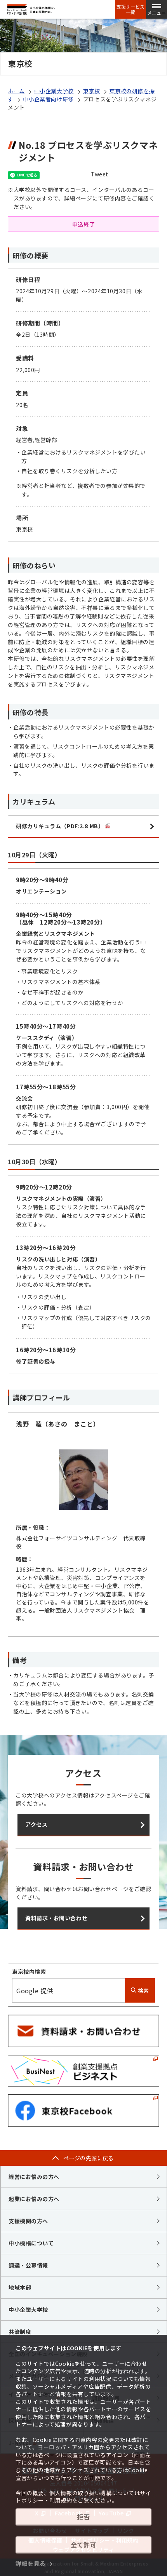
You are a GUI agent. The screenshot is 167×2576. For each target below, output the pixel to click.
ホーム (16, 91)
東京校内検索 (29, 1972)
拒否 (83, 2517)
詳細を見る (31, 2563)
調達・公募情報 (28, 2265)
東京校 (92, 91)
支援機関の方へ (28, 2221)
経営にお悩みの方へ (34, 2177)
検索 (143, 1991)
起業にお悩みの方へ (34, 2199)
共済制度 (20, 2332)
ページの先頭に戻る (89, 2158)
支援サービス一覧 (130, 9)
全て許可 (83, 2545)
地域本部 (20, 2287)
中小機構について (31, 2243)
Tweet (100, 174)
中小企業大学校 (54, 91)
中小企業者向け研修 (48, 99)
